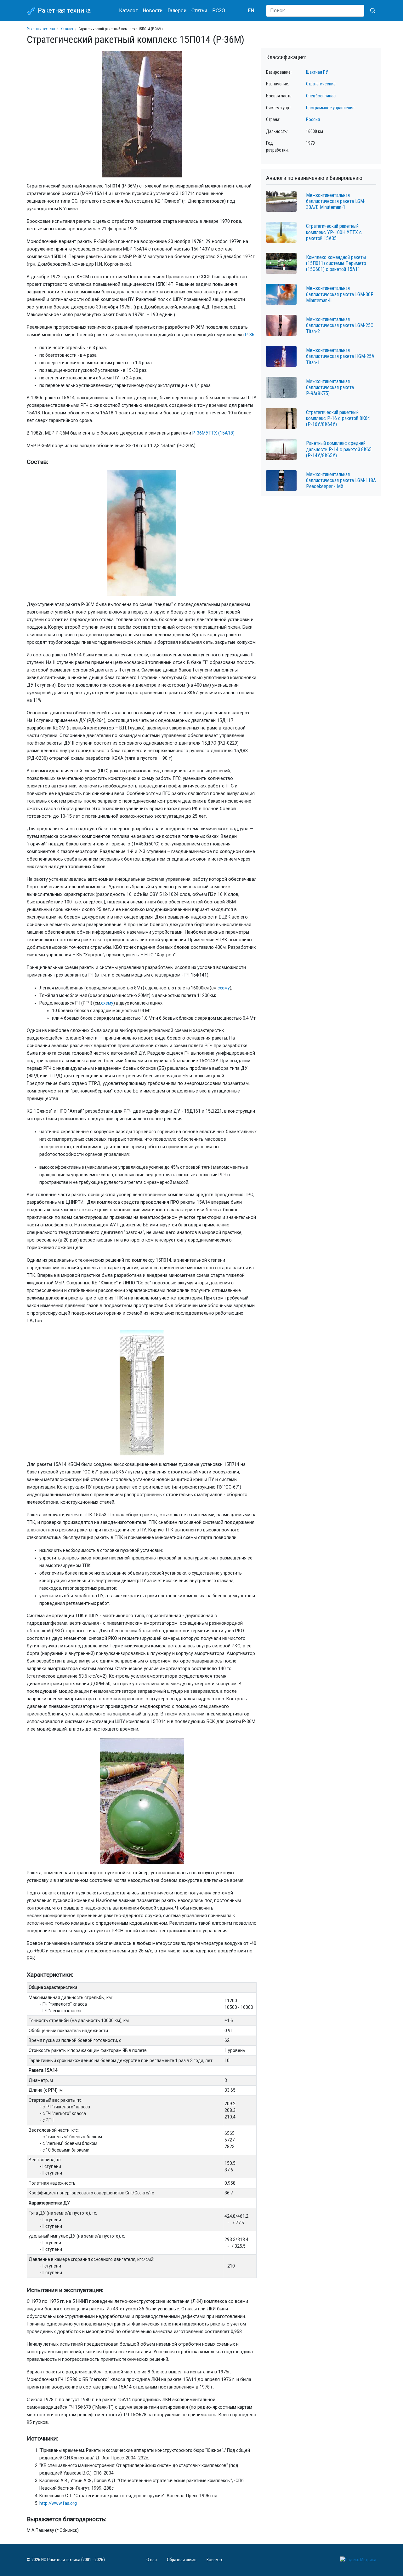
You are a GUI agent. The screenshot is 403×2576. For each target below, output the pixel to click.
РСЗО (219, 11)
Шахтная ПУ (317, 72)
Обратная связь (182, 2560)
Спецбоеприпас (321, 96)
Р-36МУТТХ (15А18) (213, 433)
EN (251, 11)
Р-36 (250, 335)
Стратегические (321, 84)
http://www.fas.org (58, 2503)
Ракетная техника (63, 10)
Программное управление (330, 108)
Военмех (215, 2560)
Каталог (128, 11)
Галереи (177, 11)
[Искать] (370, 11)
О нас (152, 2560)
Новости (153, 11)
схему (224, 988)
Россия (313, 120)
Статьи (199, 11)
